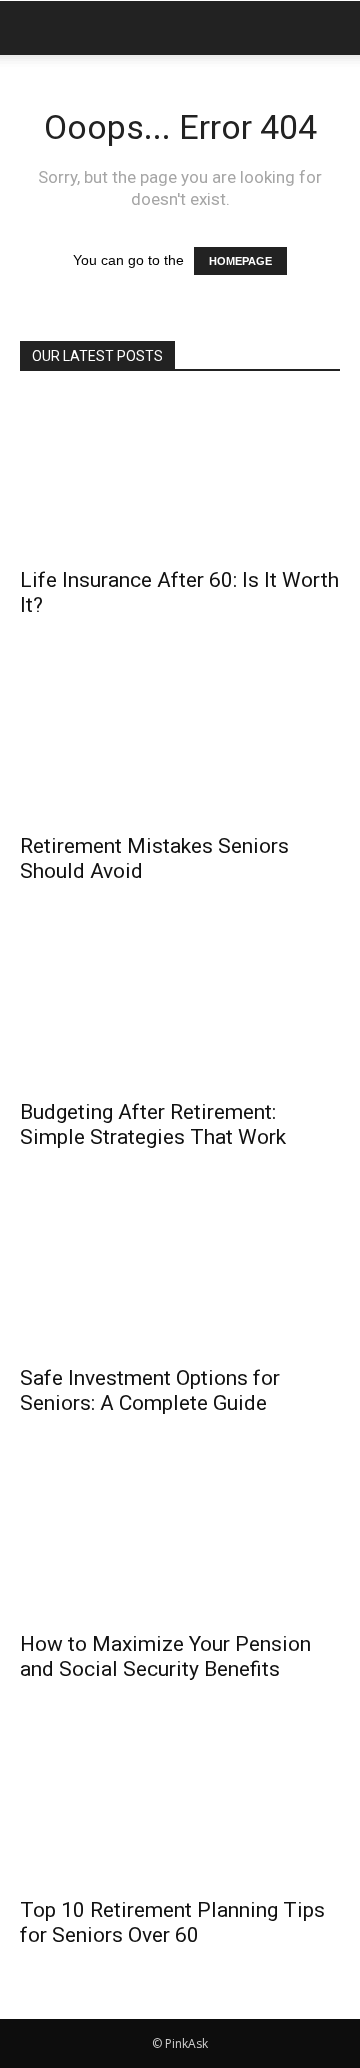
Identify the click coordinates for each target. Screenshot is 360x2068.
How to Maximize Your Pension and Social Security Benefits (165, 1656)
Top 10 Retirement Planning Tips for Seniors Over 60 (172, 1922)
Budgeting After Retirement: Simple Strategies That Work (153, 1124)
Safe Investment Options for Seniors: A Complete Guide (150, 1390)
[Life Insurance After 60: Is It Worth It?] (180, 476)
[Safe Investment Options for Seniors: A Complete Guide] (180, 1274)
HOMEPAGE (240, 261)
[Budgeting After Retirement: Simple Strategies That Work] (180, 1008)
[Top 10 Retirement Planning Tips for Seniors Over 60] (180, 1806)
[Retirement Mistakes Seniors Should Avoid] (180, 742)
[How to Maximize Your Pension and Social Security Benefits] (180, 1540)
